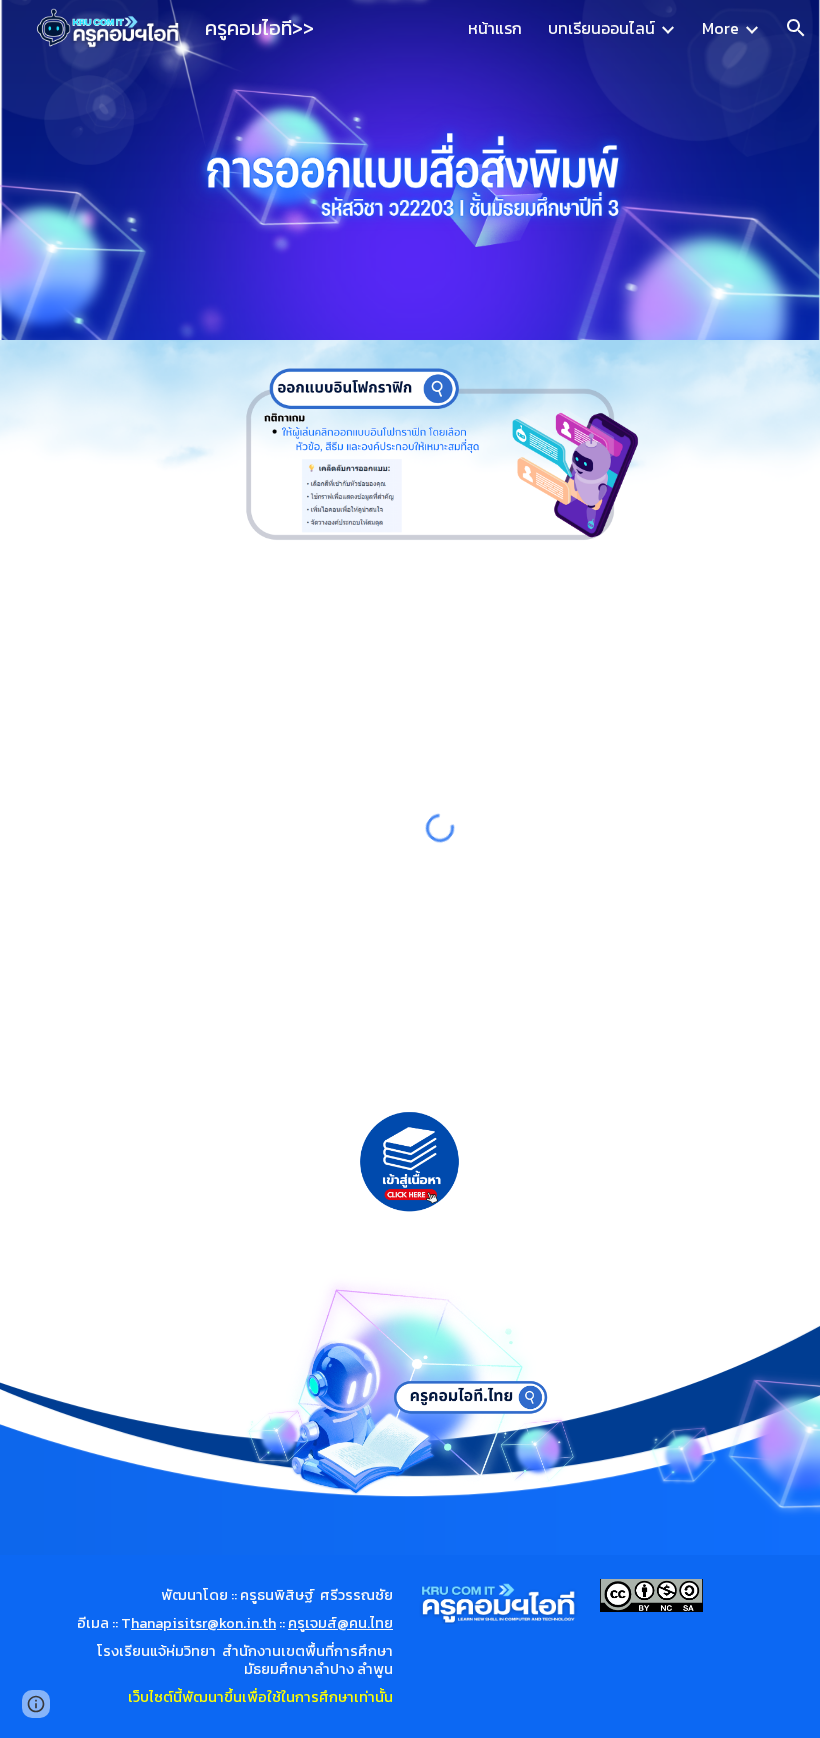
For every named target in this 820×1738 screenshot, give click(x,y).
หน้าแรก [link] (495, 28)
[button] (796, 28)
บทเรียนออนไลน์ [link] (601, 28)
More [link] (720, 28)
